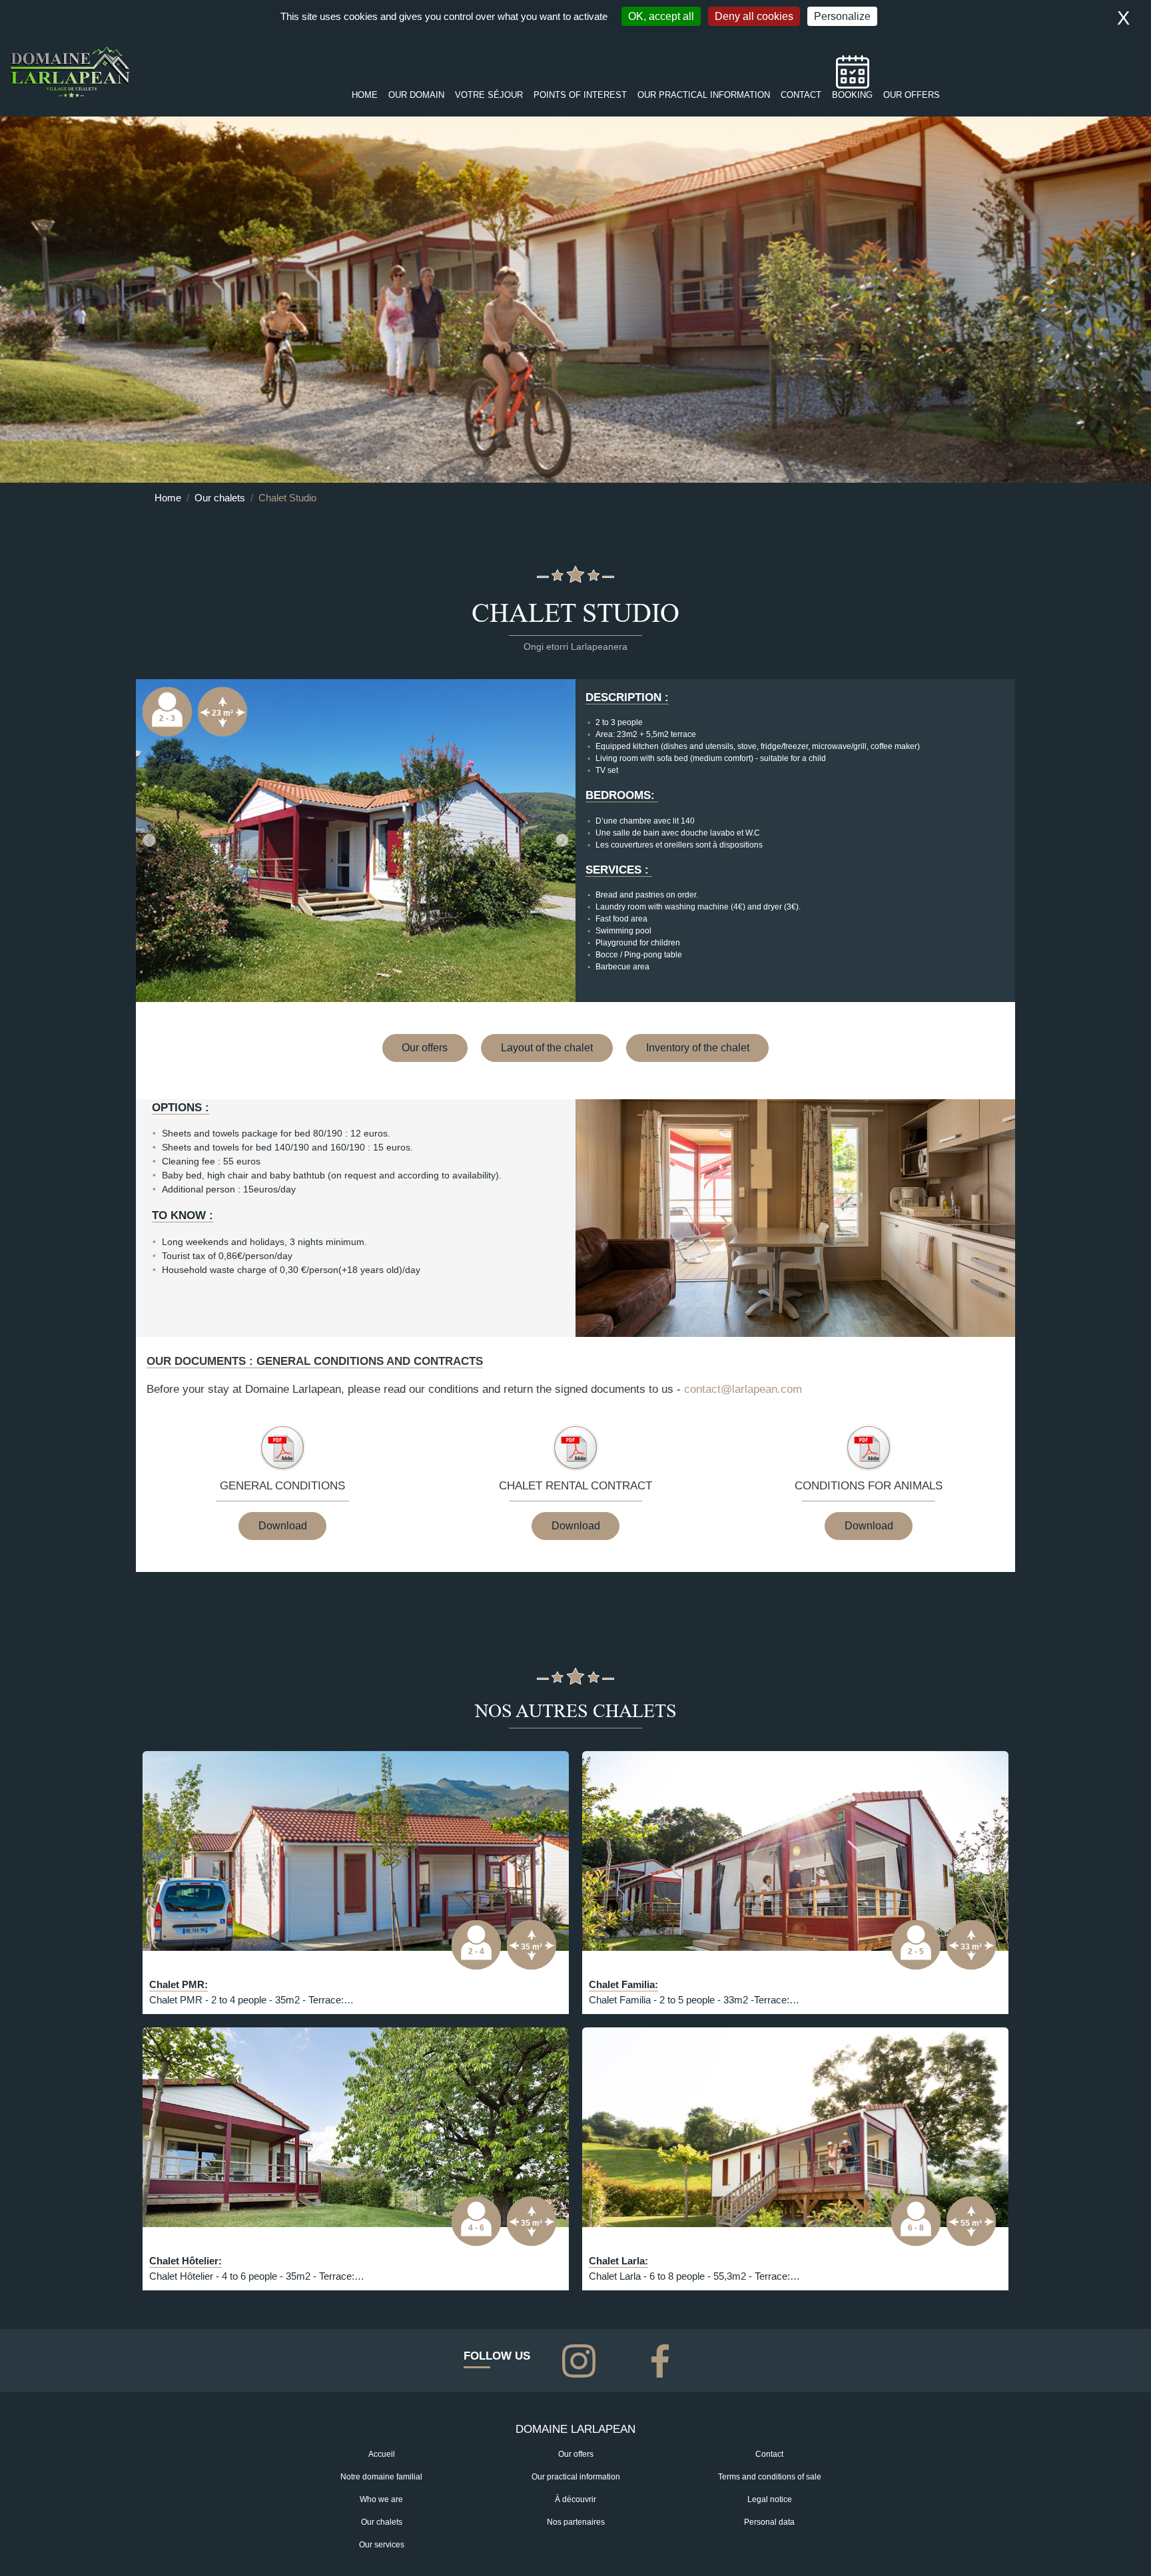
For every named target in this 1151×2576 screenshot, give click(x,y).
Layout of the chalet (547, 1048)
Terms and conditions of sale (770, 2477)
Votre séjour (489, 95)
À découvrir (575, 2499)
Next (562, 840)
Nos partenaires (576, 2522)
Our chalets (220, 498)
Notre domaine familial (381, 2477)
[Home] (70, 72)
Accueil (382, 2454)
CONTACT (801, 95)
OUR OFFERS (912, 95)
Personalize (842, 16)
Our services (382, 2545)
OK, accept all (661, 16)
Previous (149, 840)
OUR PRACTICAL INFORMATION (704, 95)
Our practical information (576, 2477)
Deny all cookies (754, 16)
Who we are (381, 2499)
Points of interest (580, 95)
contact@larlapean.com (743, 1389)
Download (283, 1526)
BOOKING (852, 95)
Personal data (769, 2522)
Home (365, 95)
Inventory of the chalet (698, 1048)
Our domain (416, 95)
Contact (769, 2454)
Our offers (425, 1048)
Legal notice (770, 2499)
